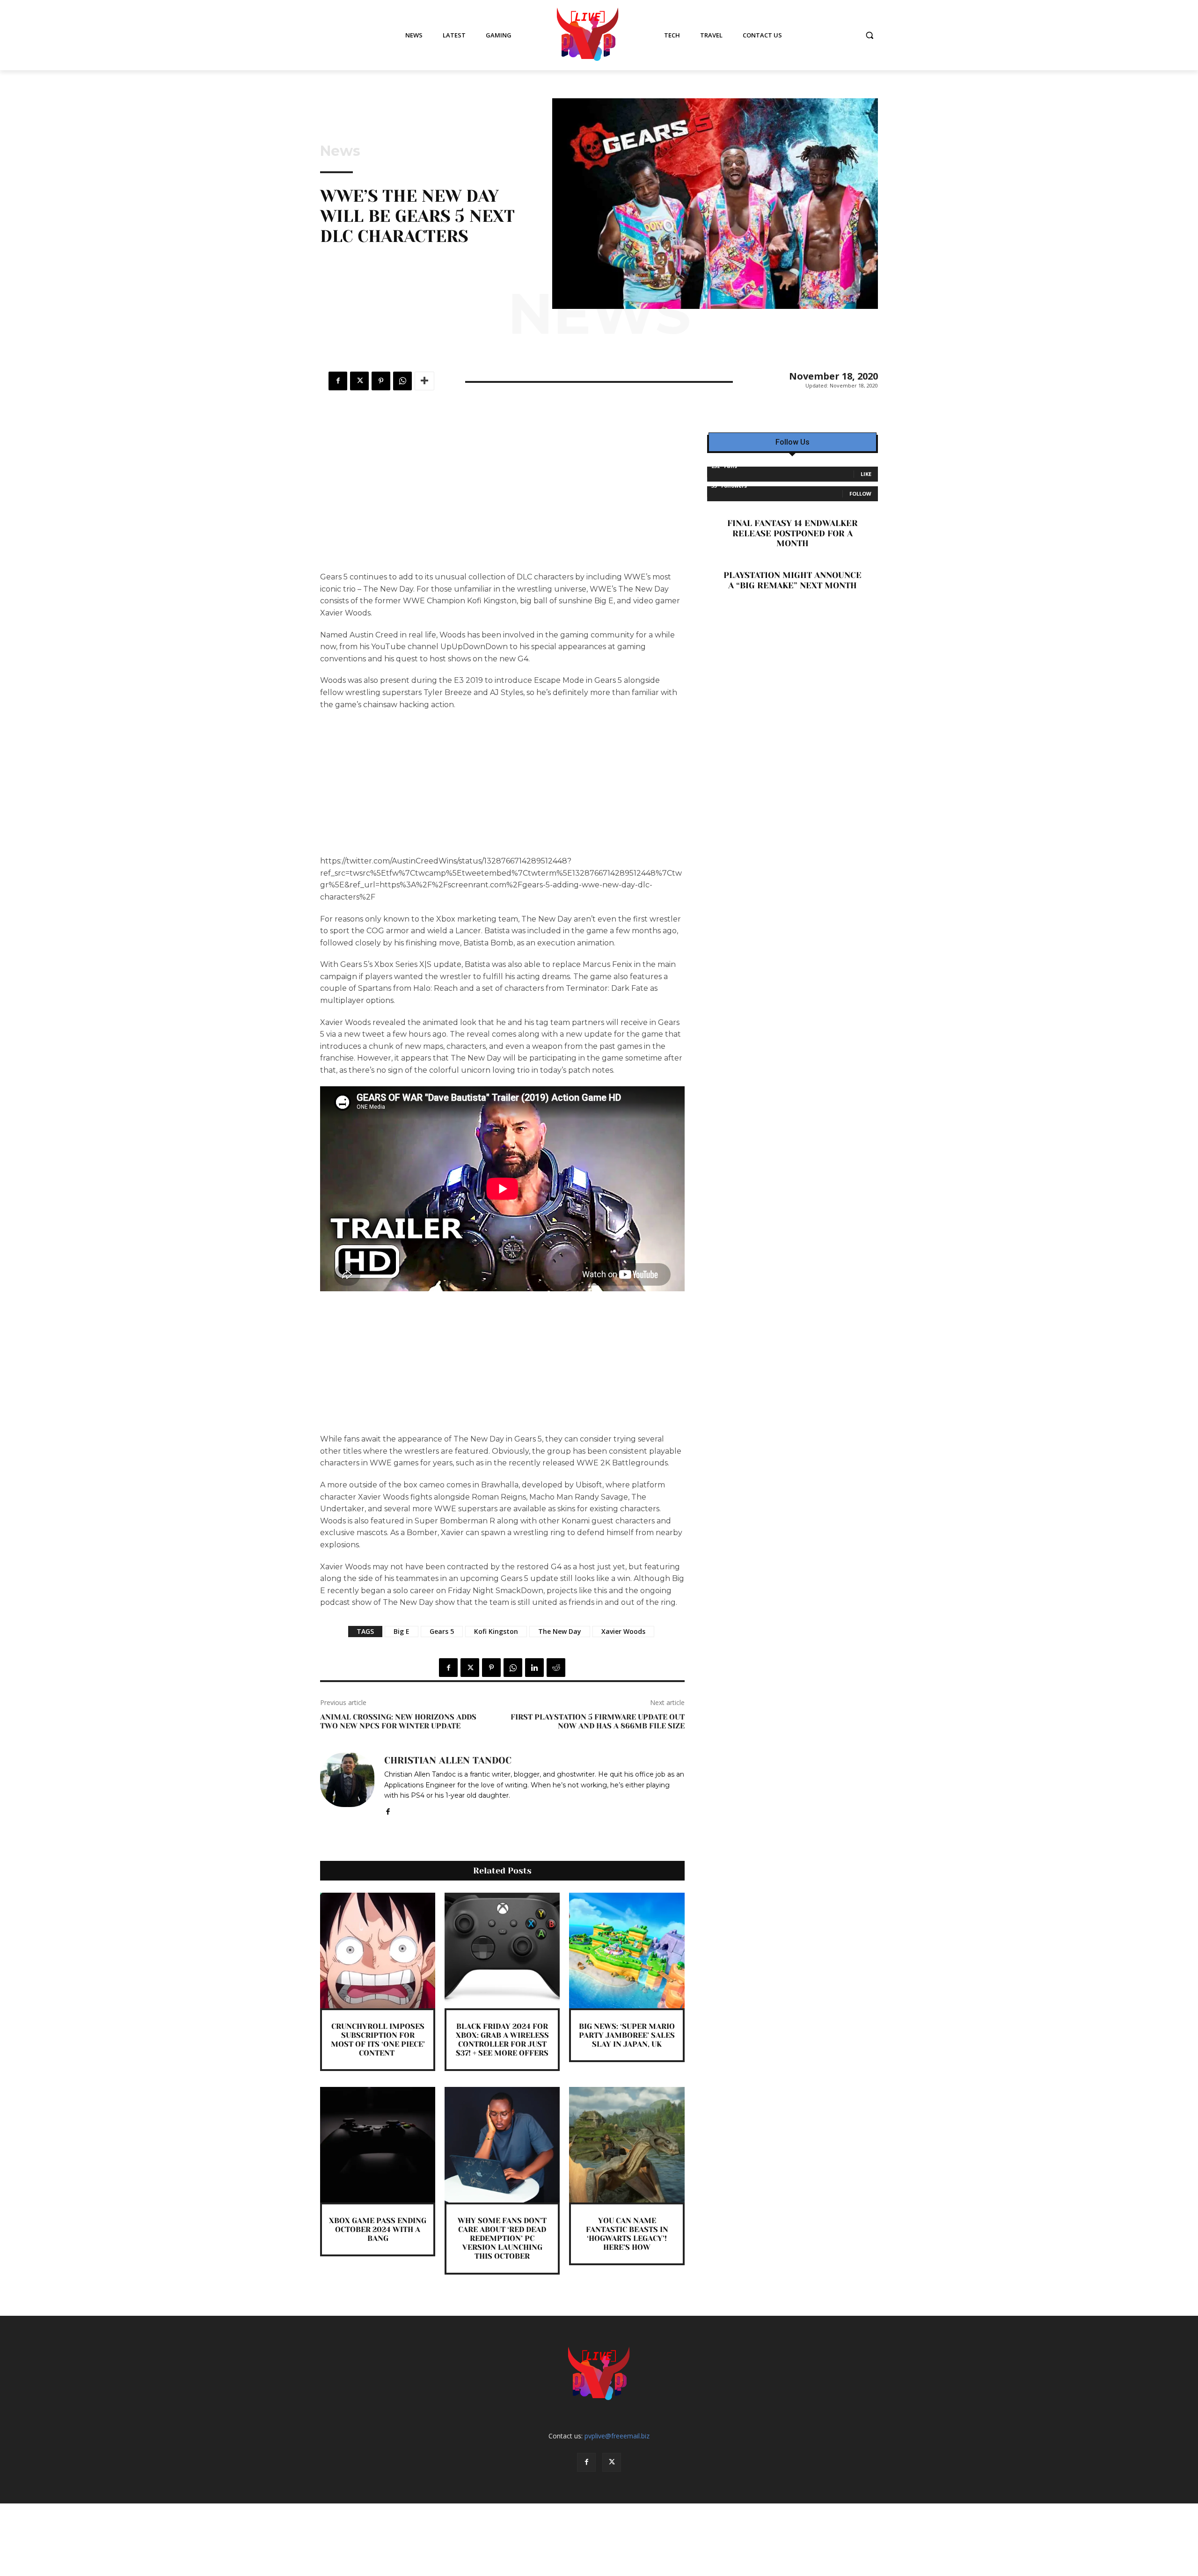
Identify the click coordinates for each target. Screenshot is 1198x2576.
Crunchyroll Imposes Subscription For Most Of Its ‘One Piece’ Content (378, 2040)
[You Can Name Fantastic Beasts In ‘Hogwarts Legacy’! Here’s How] (627, 2144)
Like (866, 474)
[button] (869, 35)
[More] (424, 381)
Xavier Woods (623, 1631)
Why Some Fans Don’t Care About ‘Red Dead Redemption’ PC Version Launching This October (502, 2239)
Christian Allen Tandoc (448, 1761)
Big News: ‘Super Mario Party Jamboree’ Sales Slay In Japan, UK (627, 2035)
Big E (402, 1631)
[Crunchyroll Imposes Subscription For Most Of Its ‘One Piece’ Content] (378, 1950)
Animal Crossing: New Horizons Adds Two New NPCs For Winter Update (398, 1721)
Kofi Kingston (496, 1631)
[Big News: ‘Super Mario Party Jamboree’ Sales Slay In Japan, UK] (627, 1950)
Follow (860, 494)
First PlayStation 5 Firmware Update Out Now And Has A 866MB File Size (598, 1721)
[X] (359, 381)
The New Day (560, 1631)
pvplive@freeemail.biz (617, 2436)
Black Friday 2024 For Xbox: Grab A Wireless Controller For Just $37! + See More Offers (502, 2040)
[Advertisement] (502, 502)
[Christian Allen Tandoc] (347, 1784)
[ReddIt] (556, 1668)
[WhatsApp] (402, 381)
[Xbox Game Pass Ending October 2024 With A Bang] (378, 2144)
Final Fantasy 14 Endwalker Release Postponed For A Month (793, 533)
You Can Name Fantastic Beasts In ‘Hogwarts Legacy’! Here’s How (627, 2234)
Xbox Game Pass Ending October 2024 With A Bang (378, 2229)
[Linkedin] (534, 1668)
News (340, 151)
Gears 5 (442, 1631)
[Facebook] (338, 381)
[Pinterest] (381, 381)
